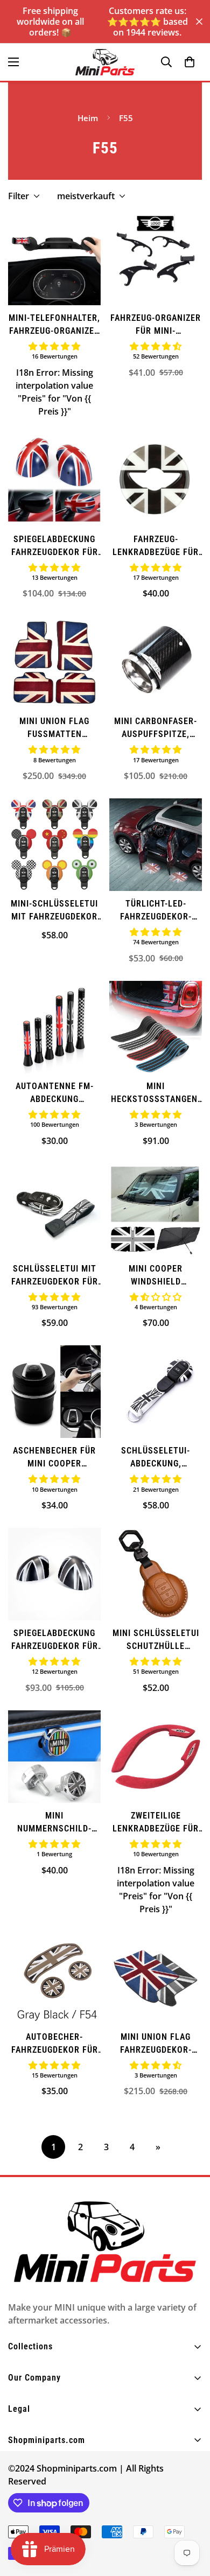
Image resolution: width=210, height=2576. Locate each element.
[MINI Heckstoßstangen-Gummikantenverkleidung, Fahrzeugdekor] (156, 1027)
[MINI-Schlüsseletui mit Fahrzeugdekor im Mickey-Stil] (54, 845)
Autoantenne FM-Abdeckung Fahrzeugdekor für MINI (55, 1093)
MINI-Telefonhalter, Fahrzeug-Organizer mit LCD (54, 325)
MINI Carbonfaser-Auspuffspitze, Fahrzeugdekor (156, 728)
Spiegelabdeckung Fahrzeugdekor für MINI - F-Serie (55, 1640)
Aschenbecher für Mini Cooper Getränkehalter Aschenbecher (54, 1458)
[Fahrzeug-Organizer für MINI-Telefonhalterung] (156, 259)
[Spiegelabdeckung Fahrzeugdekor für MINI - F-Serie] (54, 1574)
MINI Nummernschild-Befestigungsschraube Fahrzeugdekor (54, 1823)
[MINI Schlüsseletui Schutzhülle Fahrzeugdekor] (156, 1574)
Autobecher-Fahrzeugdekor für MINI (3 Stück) (55, 2044)
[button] (190, 62)
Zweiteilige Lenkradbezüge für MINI (156, 1823)
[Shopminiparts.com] (105, 62)
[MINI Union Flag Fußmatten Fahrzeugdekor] (54, 662)
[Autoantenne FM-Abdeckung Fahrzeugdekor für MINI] (54, 1027)
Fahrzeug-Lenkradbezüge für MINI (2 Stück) (156, 546)
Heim (88, 118)
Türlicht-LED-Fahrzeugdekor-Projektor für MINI (156, 911)
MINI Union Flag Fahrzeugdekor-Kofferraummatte (156, 2044)
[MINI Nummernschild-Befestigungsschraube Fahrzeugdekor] (54, 1757)
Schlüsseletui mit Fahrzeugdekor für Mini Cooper (55, 1276)
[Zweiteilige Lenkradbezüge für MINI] (156, 1757)
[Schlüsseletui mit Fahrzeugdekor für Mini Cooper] (54, 1210)
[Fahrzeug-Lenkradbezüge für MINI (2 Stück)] (156, 480)
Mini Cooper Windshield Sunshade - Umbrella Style (156, 1276)
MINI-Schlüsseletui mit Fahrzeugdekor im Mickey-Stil (54, 911)
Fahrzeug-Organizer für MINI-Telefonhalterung (156, 325)
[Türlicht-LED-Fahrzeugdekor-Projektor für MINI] (156, 845)
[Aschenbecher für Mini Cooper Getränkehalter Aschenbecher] (54, 1392)
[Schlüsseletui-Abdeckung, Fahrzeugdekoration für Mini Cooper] (156, 1392)
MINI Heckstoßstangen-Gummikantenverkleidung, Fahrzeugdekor (156, 1093)
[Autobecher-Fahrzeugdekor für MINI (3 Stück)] (54, 1978)
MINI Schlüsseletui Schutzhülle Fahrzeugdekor (156, 1640)
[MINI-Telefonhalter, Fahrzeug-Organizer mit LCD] (54, 259)
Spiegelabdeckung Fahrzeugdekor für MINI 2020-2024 (55, 546)
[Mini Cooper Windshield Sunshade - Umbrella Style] (156, 1210)
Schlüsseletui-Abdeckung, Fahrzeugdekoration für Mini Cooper (156, 1458)
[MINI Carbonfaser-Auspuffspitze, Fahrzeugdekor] (156, 662)
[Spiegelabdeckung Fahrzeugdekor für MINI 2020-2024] (54, 480)
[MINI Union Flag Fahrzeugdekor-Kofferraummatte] (156, 1978)
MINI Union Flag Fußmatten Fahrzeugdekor (54, 728)
